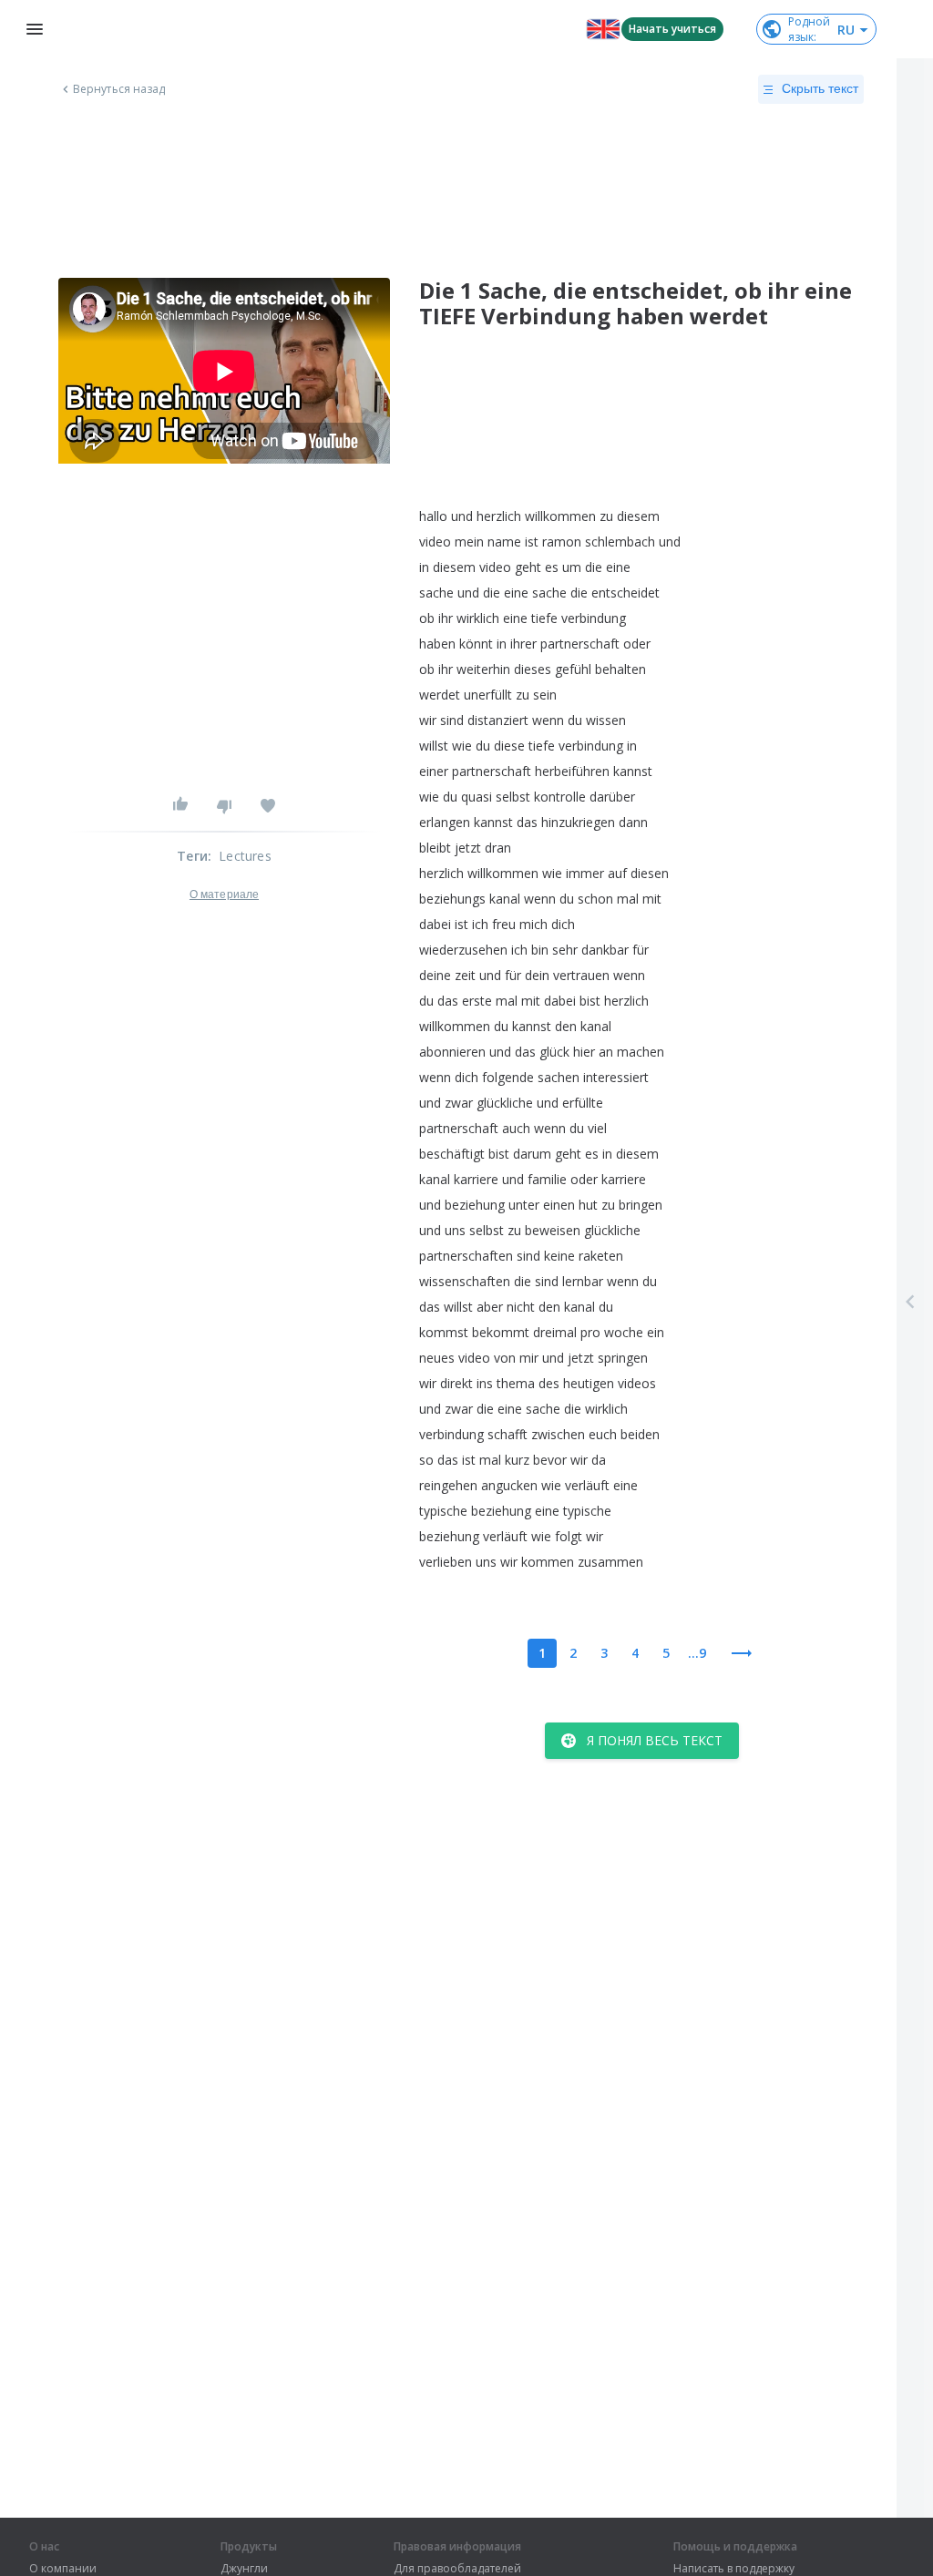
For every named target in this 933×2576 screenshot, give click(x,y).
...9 (697, 1653)
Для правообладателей (457, 2569)
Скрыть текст (820, 88)
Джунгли (244, 2569)
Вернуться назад (119, 89)
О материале (224, 894)
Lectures (245, 856)
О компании (63, 2569)
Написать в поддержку (734, 2569)
